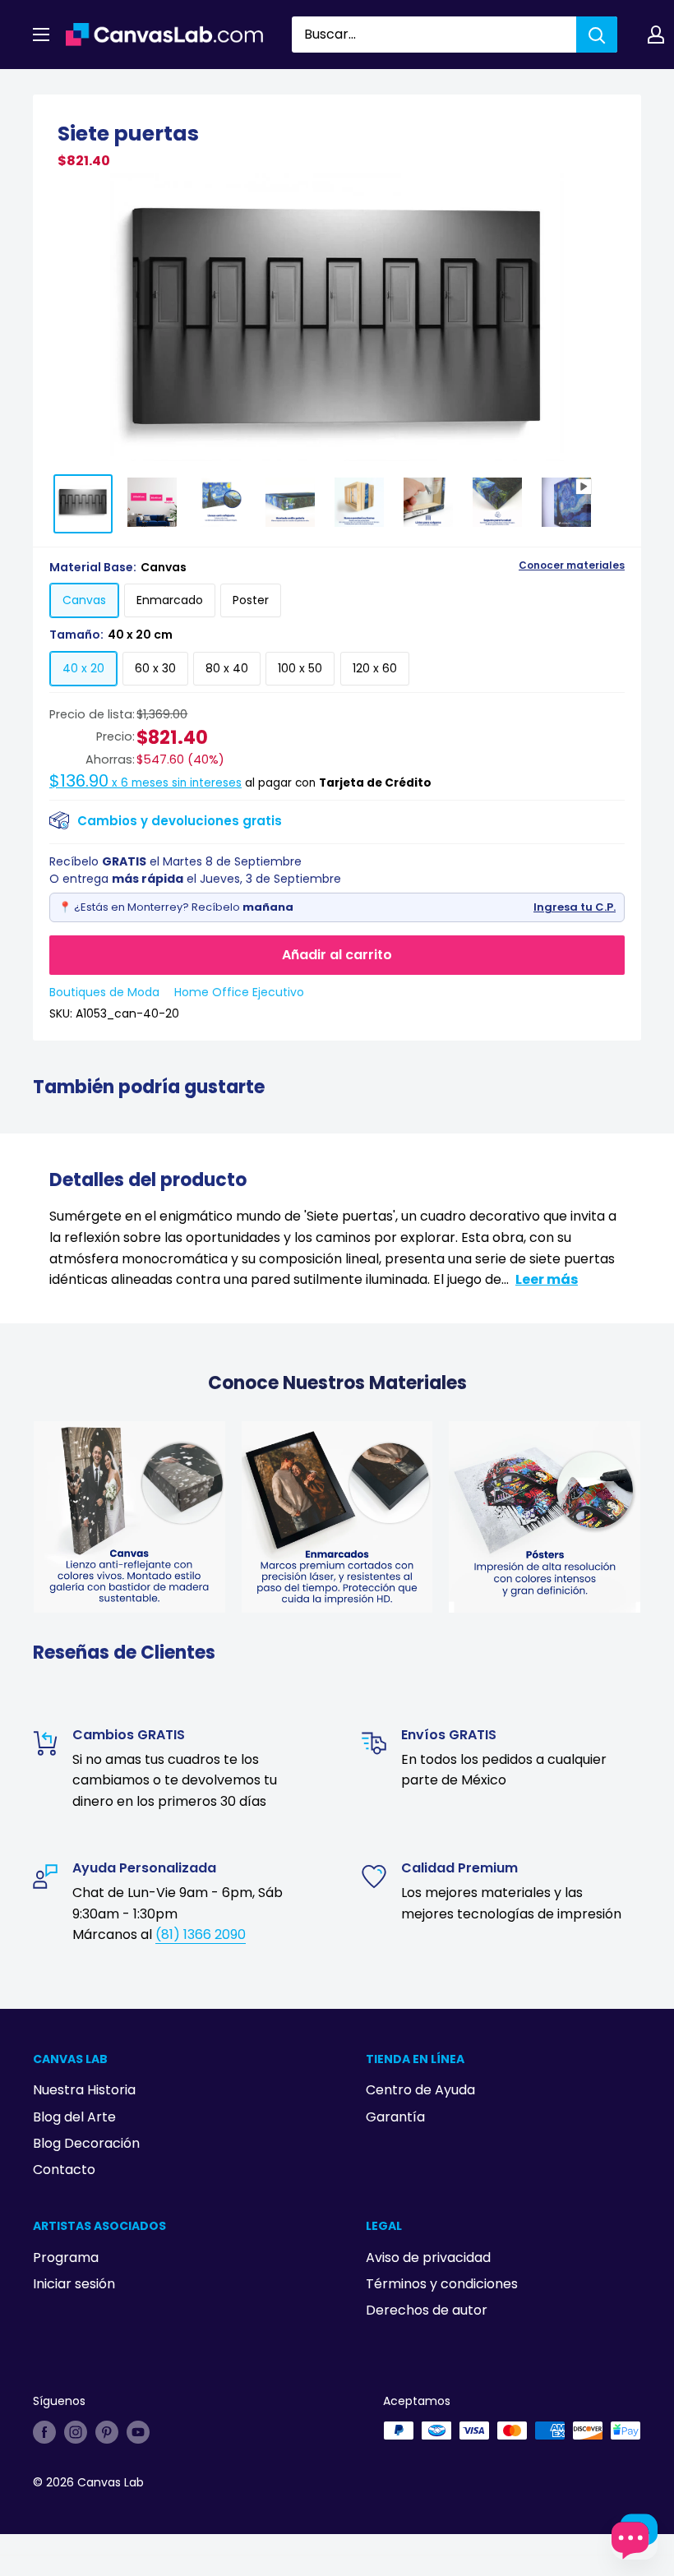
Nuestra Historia (84, 2090)
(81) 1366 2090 (201, 1934)
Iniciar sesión (74, 2284)
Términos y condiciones (442, 2284)
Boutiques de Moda (104, 992)
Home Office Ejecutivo (239, 992)
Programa (66, 2257)
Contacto (64, 2170)
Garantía (395, 2117)
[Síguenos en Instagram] (76, 2432)
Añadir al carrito (337, 955)
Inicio (48, 88)
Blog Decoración (86, 2143)
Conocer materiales (572, 566)
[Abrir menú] (41, 35)
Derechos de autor (427, 2310)
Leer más (547, 1279)
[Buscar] (597, 35)
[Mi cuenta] (656, 35)
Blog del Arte (74, 2117)
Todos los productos (137, 88)
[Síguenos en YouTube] (138, 2432)
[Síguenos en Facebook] (44, 2432)
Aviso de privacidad (428, 2257)
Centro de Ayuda (420, 2090)
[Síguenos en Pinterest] (107, 2432)
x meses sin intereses (145, 783)
